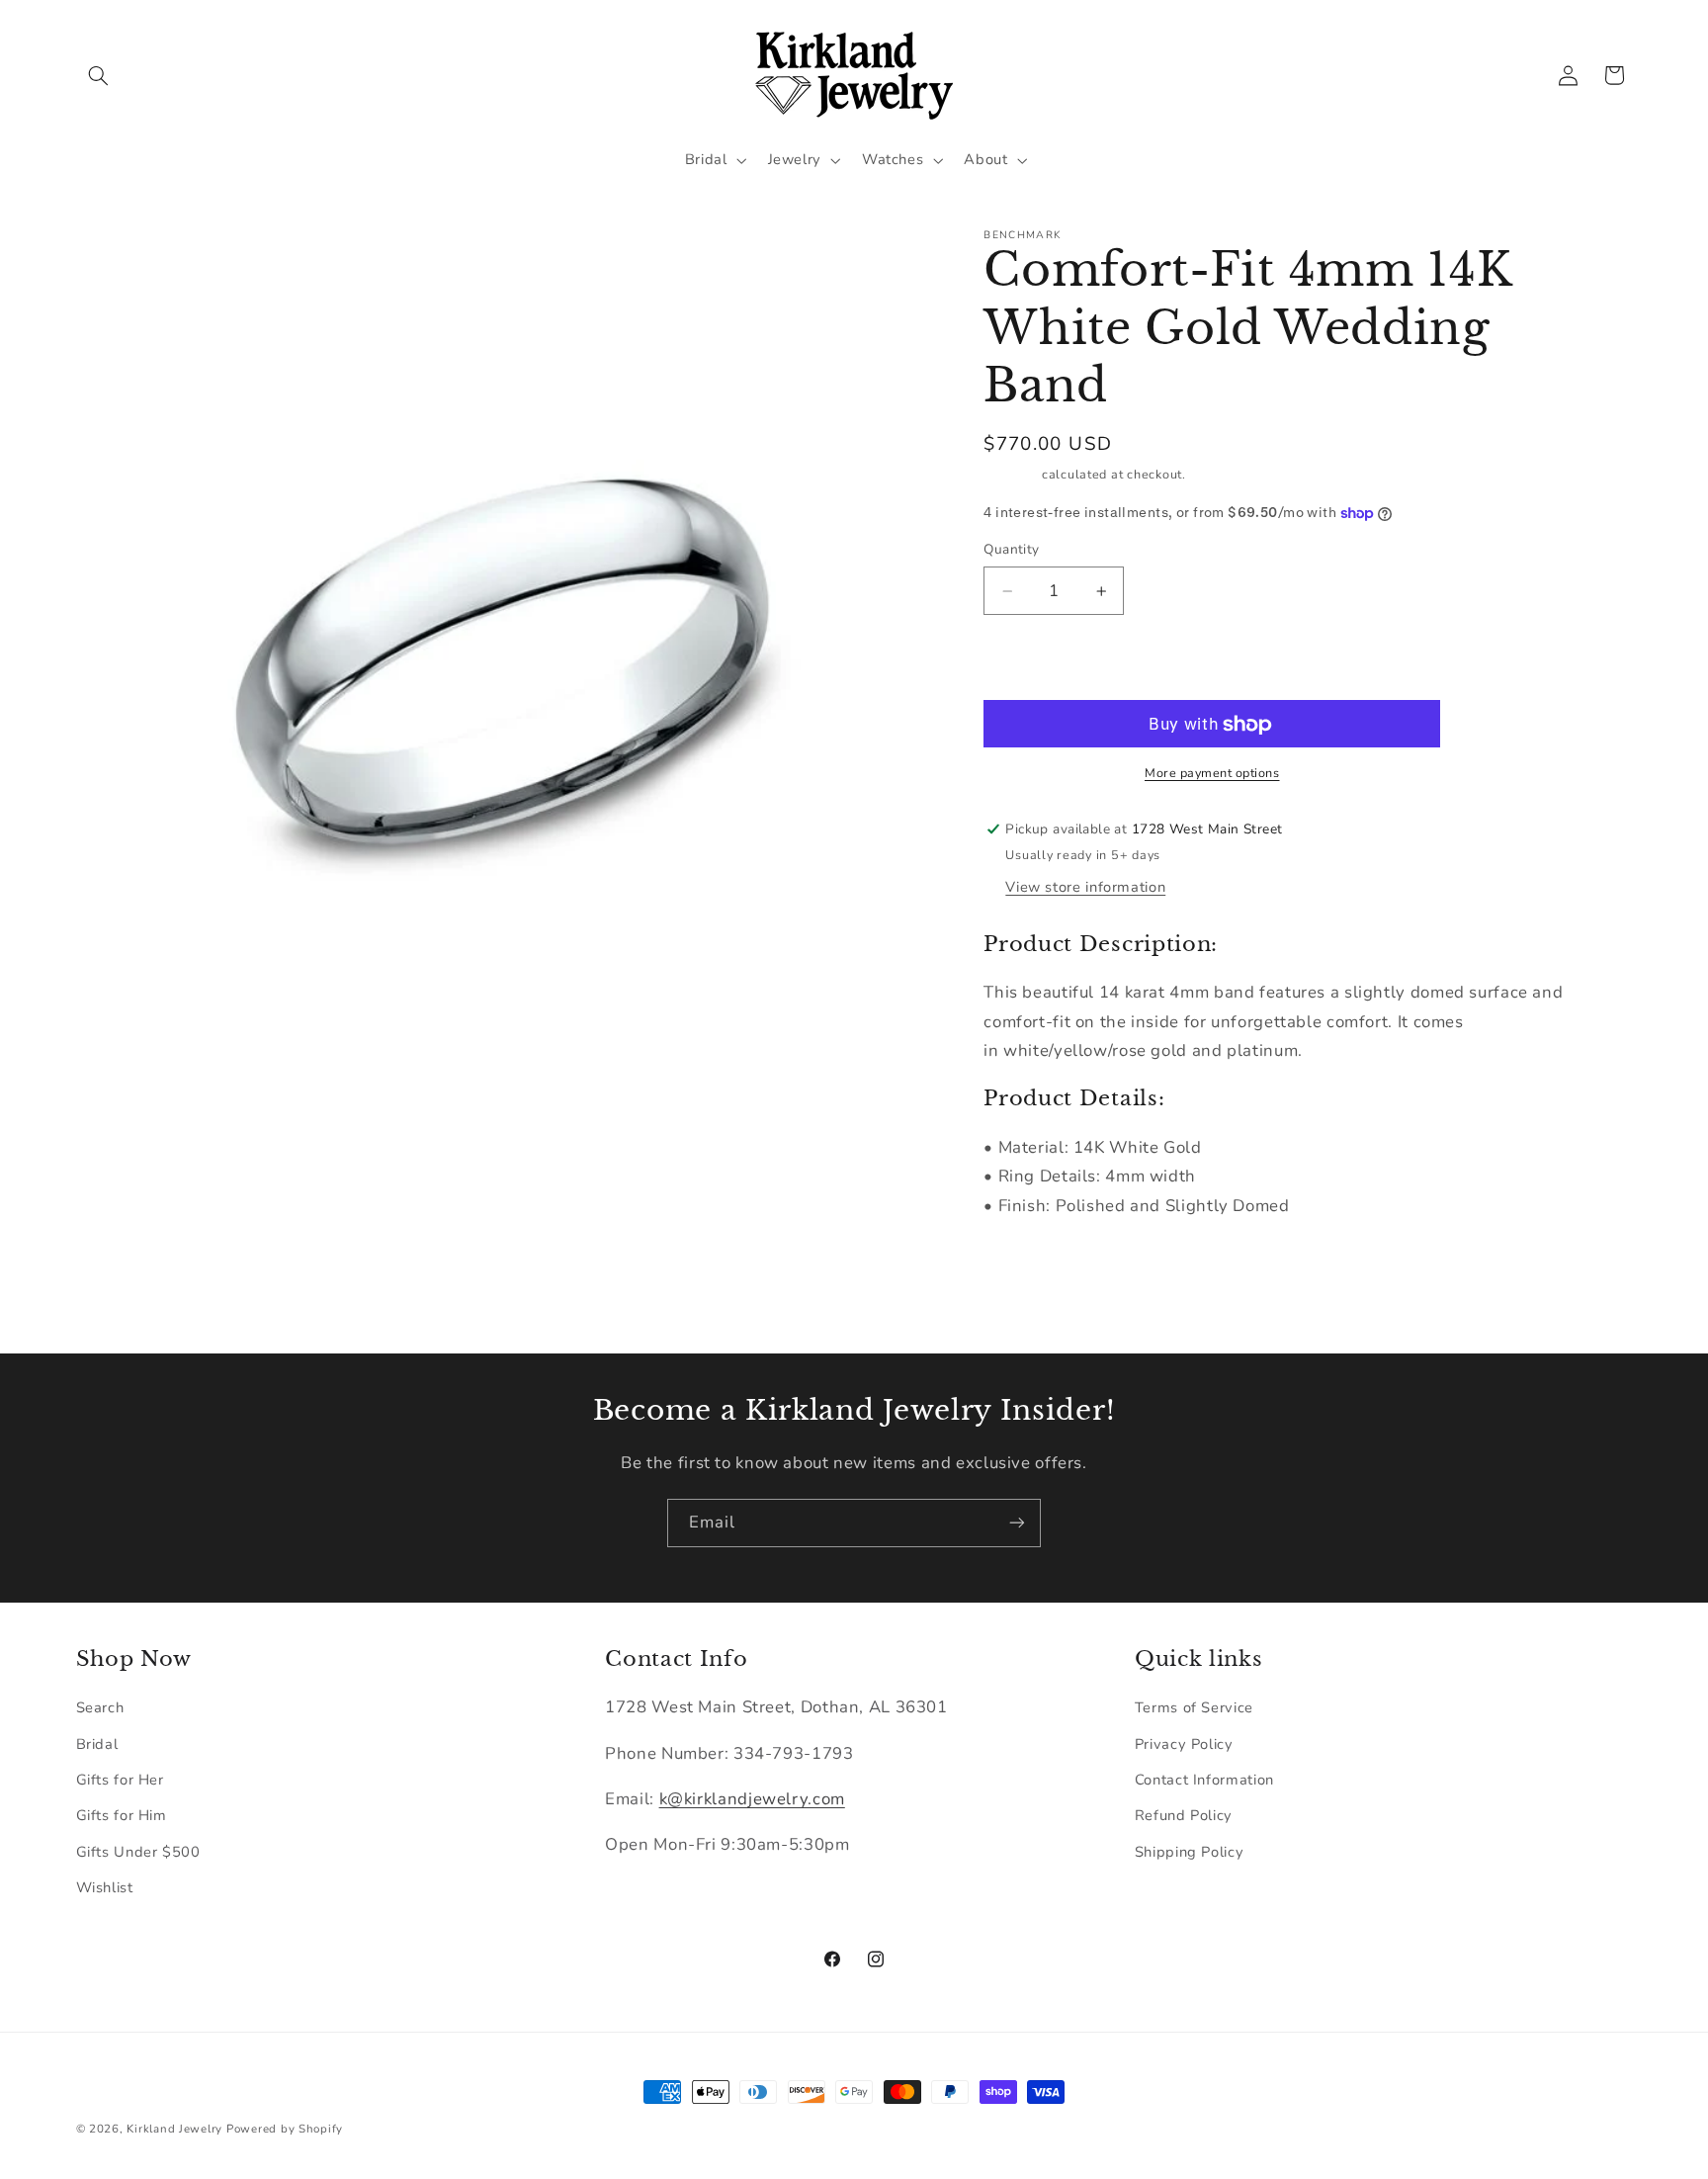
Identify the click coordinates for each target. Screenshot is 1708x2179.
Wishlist (105, 1887)
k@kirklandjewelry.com (752, 1799)
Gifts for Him (122, 1815)
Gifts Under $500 (138, 1852)
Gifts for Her (120, 1780)
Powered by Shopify (285, 2129)
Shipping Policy (1189, 1852)
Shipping (1011, 474)
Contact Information (1204, 1780)
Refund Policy (1184, 1815)
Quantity (1011, 550)
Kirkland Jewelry (174, 2129)
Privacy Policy (1184, 1744)
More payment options (1212, 773)
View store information (1085, 888)
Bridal (97, 1744)
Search (100, 1707)
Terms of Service (1194, 1707)
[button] (99, 75)
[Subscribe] (1017, 1523)
